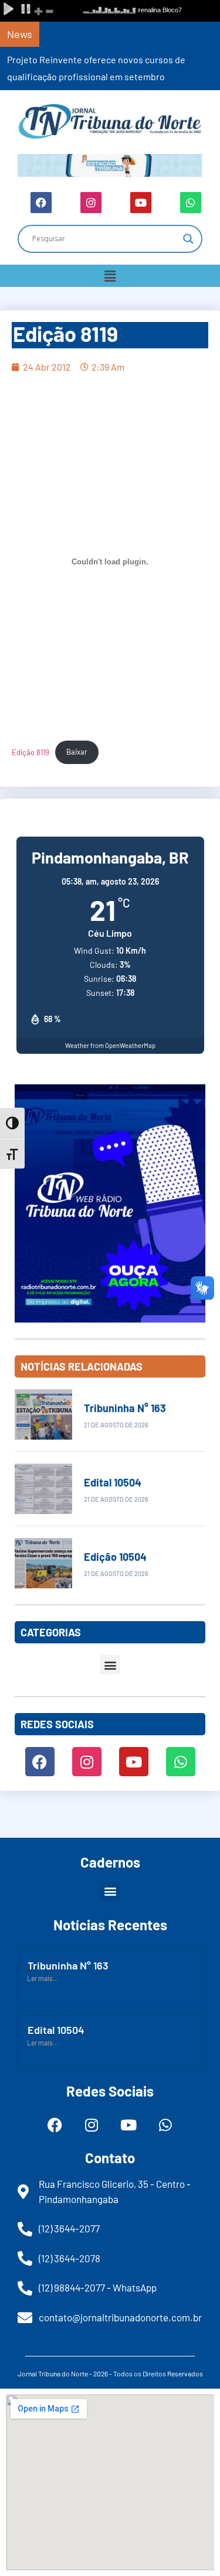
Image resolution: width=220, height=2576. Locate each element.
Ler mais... (43, 1978)
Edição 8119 (31, 752)
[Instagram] (91, 203)
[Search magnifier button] (188, 239)
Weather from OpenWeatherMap (110, 1045)
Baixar (77, 752)
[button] (110, 276)
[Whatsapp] (191, 203)
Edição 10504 (115, 1557)
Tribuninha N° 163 (125, 1408)
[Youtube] (141, 203)
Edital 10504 (113, 1482)
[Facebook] (41, 203)
